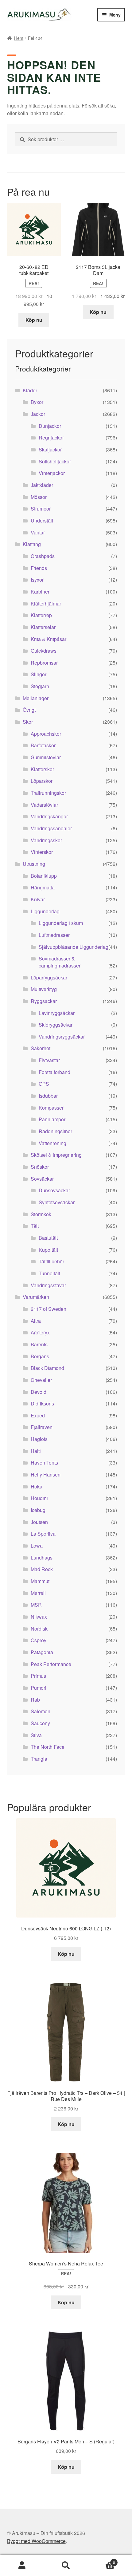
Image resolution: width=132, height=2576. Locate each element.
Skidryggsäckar (56, 1025)
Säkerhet (41, 1048)
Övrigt (29, 710)
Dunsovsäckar (54, 1190)
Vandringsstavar (48, 1285)
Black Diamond (47, 1368)
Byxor (37, 402)
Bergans (40, 1356)
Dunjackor (50, 426)
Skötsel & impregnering (56, 1155)
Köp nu (34, 320)
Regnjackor (51, 438)
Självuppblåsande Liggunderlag (74, 947)
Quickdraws (44, 651)
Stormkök (41, 1214)
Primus (38, 1676)
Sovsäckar (42, 1179)
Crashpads (43, 556)
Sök (66, 2566)
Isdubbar (48, 1096)
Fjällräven (42, 1427)
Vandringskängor (49, 816)
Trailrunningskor (48, 793)
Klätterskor (42, 769)
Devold (39, 1392)
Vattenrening (52, 1143)
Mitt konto (22, 2566)
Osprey (39, 1640)
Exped (38, 1415)
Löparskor (42, 781)
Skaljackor (50, 449)
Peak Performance (51, 1664)
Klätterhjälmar (46, 603)
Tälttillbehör (51, 1261)
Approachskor (46, 734)
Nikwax (39, 1617)
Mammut (40, 1581)
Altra (36, 1321)
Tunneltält (49, 1273)
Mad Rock (42, 1569)
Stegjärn (40, 686)
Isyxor (37, 580)
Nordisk (39, 1629)
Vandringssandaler (51, 828)
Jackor (38, 414)
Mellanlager (36, 698)
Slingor (39, 674)
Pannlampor (52, 1119)
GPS (44, 1084)
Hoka (37, 1486)
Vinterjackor (52, 473)
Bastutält (48, 1238)
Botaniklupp (44, 876)
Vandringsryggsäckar (62, 1037)
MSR (36, 1605)
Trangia (39, 1759)
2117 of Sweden (49, 1309)
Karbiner (40, 592)
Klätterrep (41, 615)
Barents (39, 1344)
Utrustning (34, 864)
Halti (36, 1451)
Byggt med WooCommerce (36, 2541)
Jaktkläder (42, 485)
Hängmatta (43, 887)
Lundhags (42, 1558)
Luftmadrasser (54, 935)
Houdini (39, 1498)
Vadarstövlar (44, 805)
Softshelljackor (55, 461)
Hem (19, 38)
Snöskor (40, 1167)
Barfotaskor (43, 745)
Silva (36, 1735)
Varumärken (36, 1297)
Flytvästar (49, 1060)
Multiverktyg (44, 989)
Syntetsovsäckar (57, 1202)
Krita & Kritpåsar (49, 639)
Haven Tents (44, 1463)
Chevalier (41, 1380)
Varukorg (102, 2560)
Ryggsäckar (44, 1001)
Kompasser (51, 1108)
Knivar (38, 899)
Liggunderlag (45, 911)
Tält (35, 1226)
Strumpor (41, 509)
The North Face (48, 1747)
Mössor (39, 497)
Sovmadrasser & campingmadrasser (60, 962)
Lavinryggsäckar (57, 1013)
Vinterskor (42, 852)
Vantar (38, 532)
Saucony (40, 1723)
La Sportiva (43, 1534)
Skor (28, 722)
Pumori (39, 1688)
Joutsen (39, 1522)
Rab (35, 1700)
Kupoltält (48, 1250)
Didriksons (42, 1403)
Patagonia (42, 1652)
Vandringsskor (46, 840)
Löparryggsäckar (49, 977)
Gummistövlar (46, 757)
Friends (39, 568)
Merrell (38, 1593)
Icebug (38, 1510)
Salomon (41, 1711)
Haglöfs (39, 1439)
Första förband (54, 1072)
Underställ (42, 520)
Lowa (37, 1546)
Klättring (32, 544)
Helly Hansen (46, 1475)
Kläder (30, 390)
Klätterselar (43, 627)
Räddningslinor (55, 1131)
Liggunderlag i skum (61, 923)
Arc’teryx (40, 1332)
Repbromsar (44, 663)
